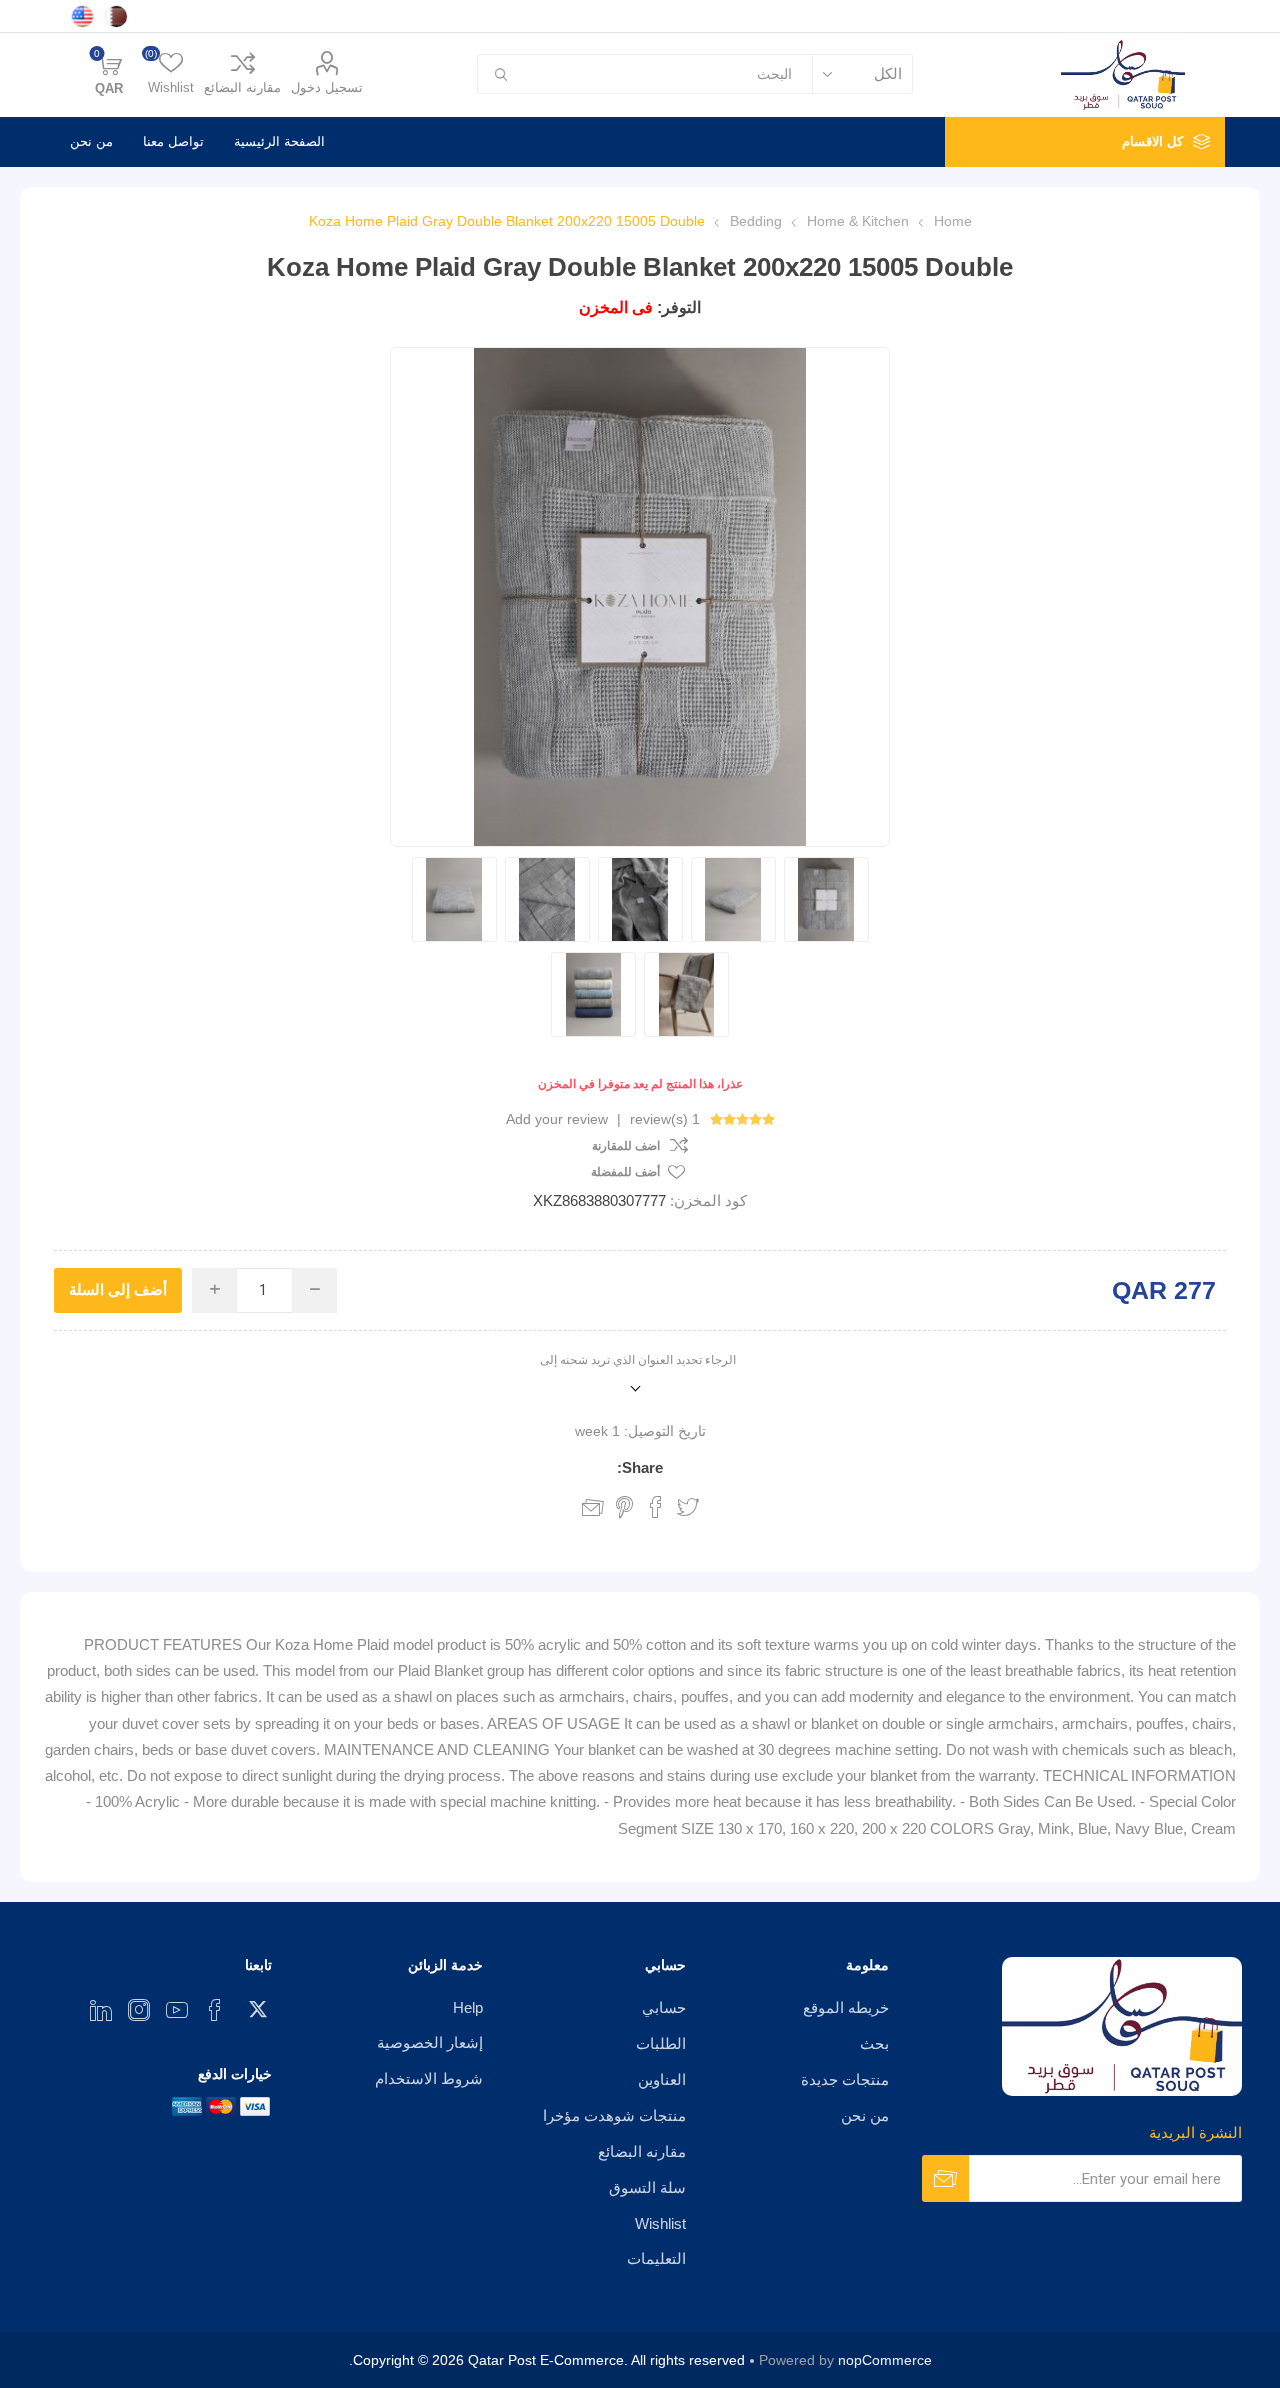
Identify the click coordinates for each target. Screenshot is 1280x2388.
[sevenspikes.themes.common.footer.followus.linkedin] (101, 2010)
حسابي (664, 2007)
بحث (500, 74)
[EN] (82, 16)
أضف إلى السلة (118, 1289)
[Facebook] (215, 2010)
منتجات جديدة (845, 2079)
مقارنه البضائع (242, 87)
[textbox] (668, 74)
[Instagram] (139, 2010)
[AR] (116, 16)
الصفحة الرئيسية (279, 141)
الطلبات (661, 2043)
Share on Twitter (688, 1507)
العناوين (662, 2079)
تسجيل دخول (327, 87)
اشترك (945, 2178)
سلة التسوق (647, 2187)
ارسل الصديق (593, 1507)
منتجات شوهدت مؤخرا (614, 2115)
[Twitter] (253, 2004)
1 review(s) (665, 1119)
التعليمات (656, 2258)
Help (468, 2007)
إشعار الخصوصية (430, 2042)
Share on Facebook (656, 1507)
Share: (640, 1467)
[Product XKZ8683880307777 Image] (826, 899)
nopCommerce (885, 2360)
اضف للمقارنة (626, 1146)
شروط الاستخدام (429, 2078)
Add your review (557, 1119)
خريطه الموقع (846, 2007)
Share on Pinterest (624, 1507)
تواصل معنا (173, 141)
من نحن (91, 141)
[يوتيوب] (177, 2010)
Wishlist (660, 2223)
